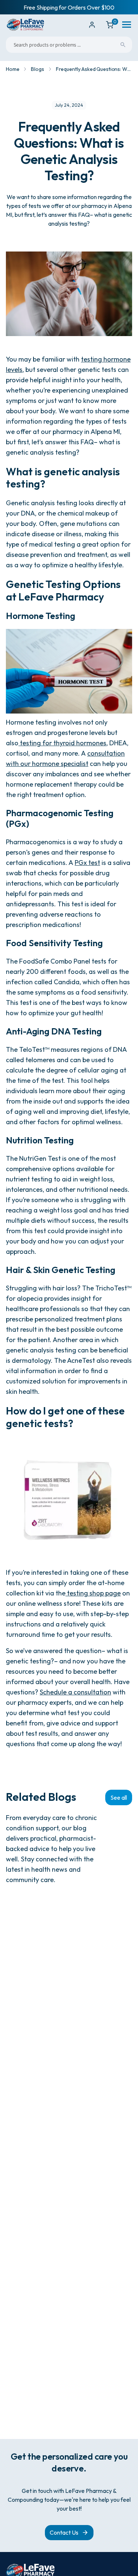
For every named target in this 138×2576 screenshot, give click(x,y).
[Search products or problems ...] (123, 45)
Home (13, 69)
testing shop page (93, 1593)
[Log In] (92, 25)
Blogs (37, 69)
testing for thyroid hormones (62, 743)
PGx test (87, 863)
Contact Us (64, 2532)
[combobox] (69, 45)
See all (119, 1797)
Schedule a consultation (75, 1692)
